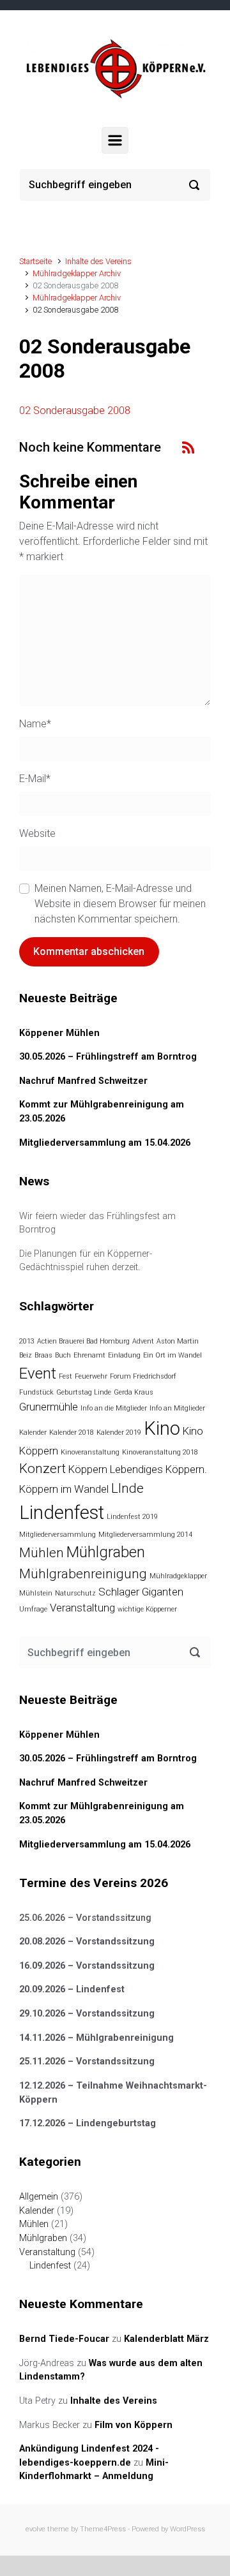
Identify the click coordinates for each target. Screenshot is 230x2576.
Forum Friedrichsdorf (143, 1376)
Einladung (124, 1355)
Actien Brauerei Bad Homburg (83, 1341)
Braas (43, 1355)
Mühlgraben (106, 1552)
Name (35, 724)
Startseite (35, 261)
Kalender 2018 (72, 1432)
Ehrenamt (89, 1355)
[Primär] (115, 140)
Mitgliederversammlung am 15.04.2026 (105, 1143)
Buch (63, 1355)
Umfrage (33, 1609)
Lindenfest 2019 (132, 1517)
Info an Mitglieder (177, 1408)
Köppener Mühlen (59, 1033)
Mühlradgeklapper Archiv (77, 273)
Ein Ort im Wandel (172, 1355)
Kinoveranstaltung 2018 (160, 1452)
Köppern (88, 1469)
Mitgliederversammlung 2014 (145, 1535)
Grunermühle (49, 1407)
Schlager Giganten (141, 1592)
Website (37, 833)
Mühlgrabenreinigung (83, 1574)
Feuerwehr (91, 1376)
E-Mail (35, 779)
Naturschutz (75, 1593)
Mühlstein (36, 1593)
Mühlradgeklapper (178, 1576)
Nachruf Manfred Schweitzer (83, 1081)
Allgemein (39, 2197)
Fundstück (36, 1392)
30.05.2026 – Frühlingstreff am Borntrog (108, 1057)
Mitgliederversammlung (57, 1535)
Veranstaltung (82, 1608)
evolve (35, 2529)
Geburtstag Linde (84, 1392)
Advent (143, 1341)
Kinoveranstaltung (90, 1452)
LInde (127, 1488)
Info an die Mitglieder (114, 1408)
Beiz (26, 1355)
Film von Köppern (134, 2425)
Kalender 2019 (119, 1432)
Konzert (42, 1469)
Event (38, 1373)
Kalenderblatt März (166, 2339)
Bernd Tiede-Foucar (64, 2339)
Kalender (33, 1432)
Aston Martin (178, 1341)
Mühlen (42, 1553)
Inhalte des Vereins (98, 261)
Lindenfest (62, 1513)
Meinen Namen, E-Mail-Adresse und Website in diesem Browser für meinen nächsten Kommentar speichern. (120, 904)
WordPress (188, 2529)
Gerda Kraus (134, 1392)
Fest (65, 1376)
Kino (162, 1428)
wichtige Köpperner (147, 1609)
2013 (27, 1341)
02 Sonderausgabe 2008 (75, 411)
